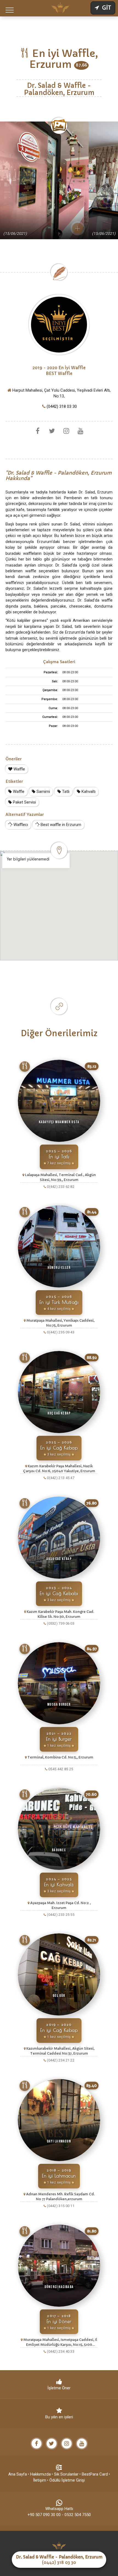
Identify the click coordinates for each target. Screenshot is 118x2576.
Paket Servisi (24, 802)
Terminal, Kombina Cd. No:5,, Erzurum (60, 1757)
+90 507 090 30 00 (44, 2515)
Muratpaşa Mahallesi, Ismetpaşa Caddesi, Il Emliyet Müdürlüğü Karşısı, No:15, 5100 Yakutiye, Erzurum (60, 2342)
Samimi (43, 792)
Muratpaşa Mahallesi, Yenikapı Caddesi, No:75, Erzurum (60, 1323)
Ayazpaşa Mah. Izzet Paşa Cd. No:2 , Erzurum (60, 1905)
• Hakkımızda (39, 2474)
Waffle (19, 769)
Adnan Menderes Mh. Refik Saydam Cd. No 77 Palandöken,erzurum (60, 2197)
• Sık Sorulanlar (65, 2474)
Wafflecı (20, 825)
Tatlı (65, 792)
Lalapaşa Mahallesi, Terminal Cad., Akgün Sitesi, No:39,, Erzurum (60, 1177)
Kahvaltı (88, 792)
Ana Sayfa (18, 2474)
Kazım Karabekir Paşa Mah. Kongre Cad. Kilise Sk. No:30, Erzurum (60, 1614)
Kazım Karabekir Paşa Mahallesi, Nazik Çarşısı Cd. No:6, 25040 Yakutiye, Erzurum (59, 1469)
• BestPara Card (94, 2474)
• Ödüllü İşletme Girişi (66, 2480)
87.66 (81, 65)
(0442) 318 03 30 (62, 406)
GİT (106, 8)
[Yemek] (25, 1067)
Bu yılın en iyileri (59, 2417)
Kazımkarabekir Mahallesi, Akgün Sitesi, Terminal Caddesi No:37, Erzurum (60, 2051)
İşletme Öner (59, 2388)
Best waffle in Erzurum (60, 825)
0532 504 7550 (78, 2515)
